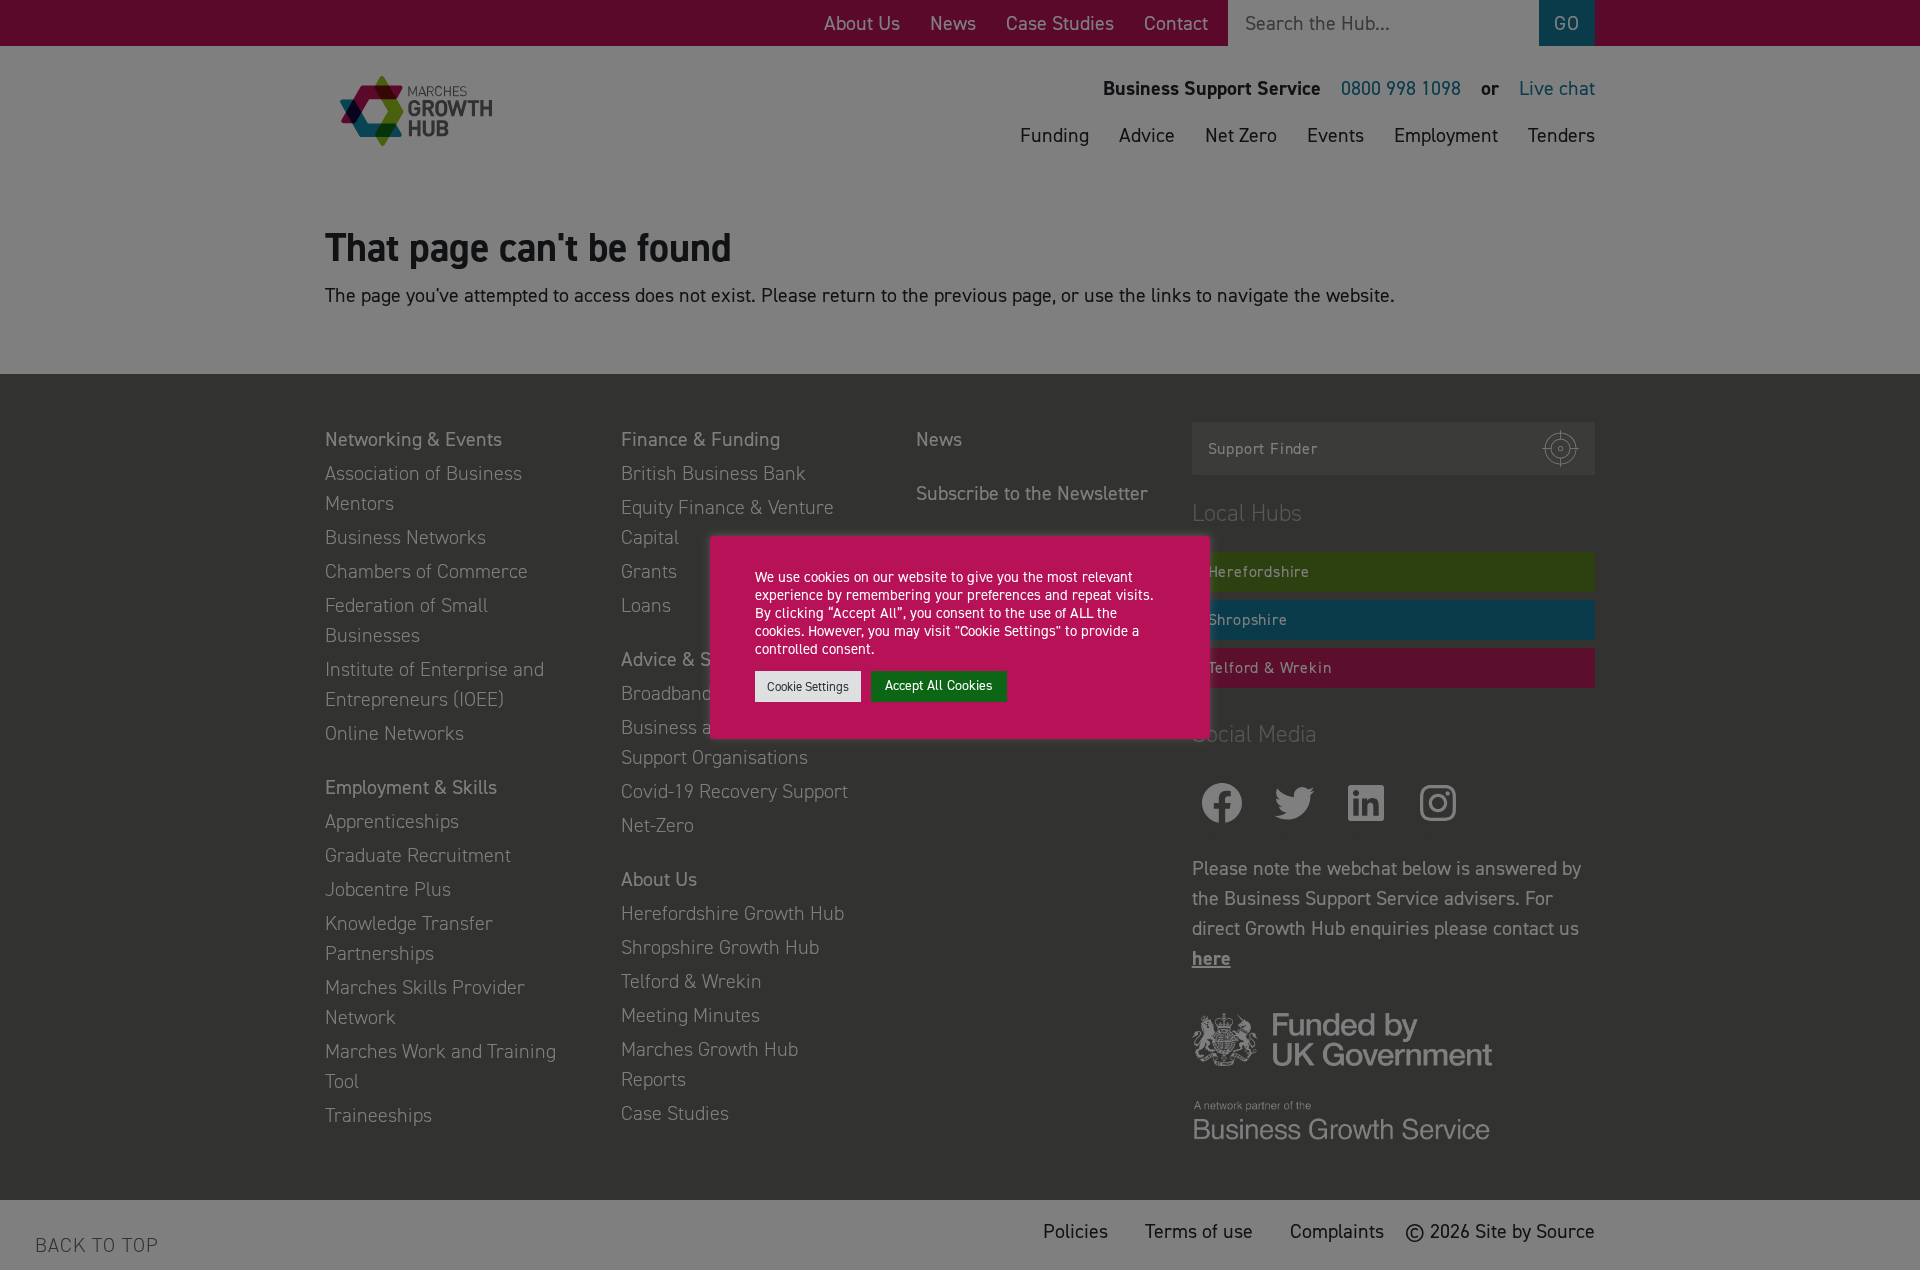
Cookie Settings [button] (808, 686)
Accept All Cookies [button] (939, 685)
